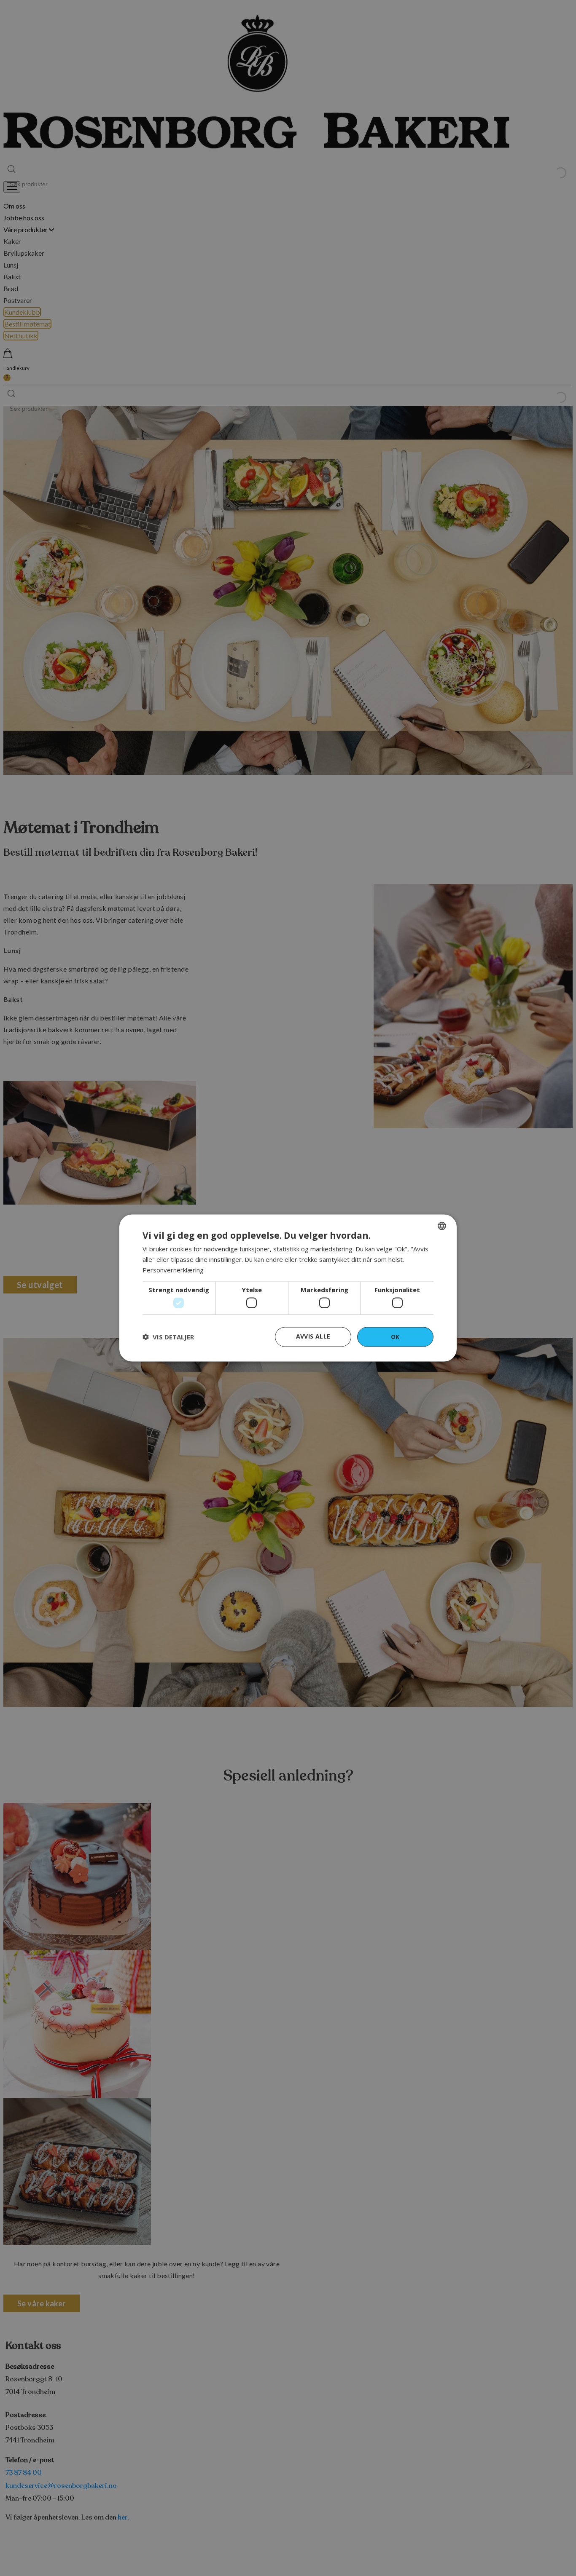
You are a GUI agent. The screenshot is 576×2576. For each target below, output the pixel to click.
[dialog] (288, 1288)
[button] (168, 1337)
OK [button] (395, 1337)
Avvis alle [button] (313, 1336)
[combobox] (442, 1226)
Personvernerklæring (173, 1269)
